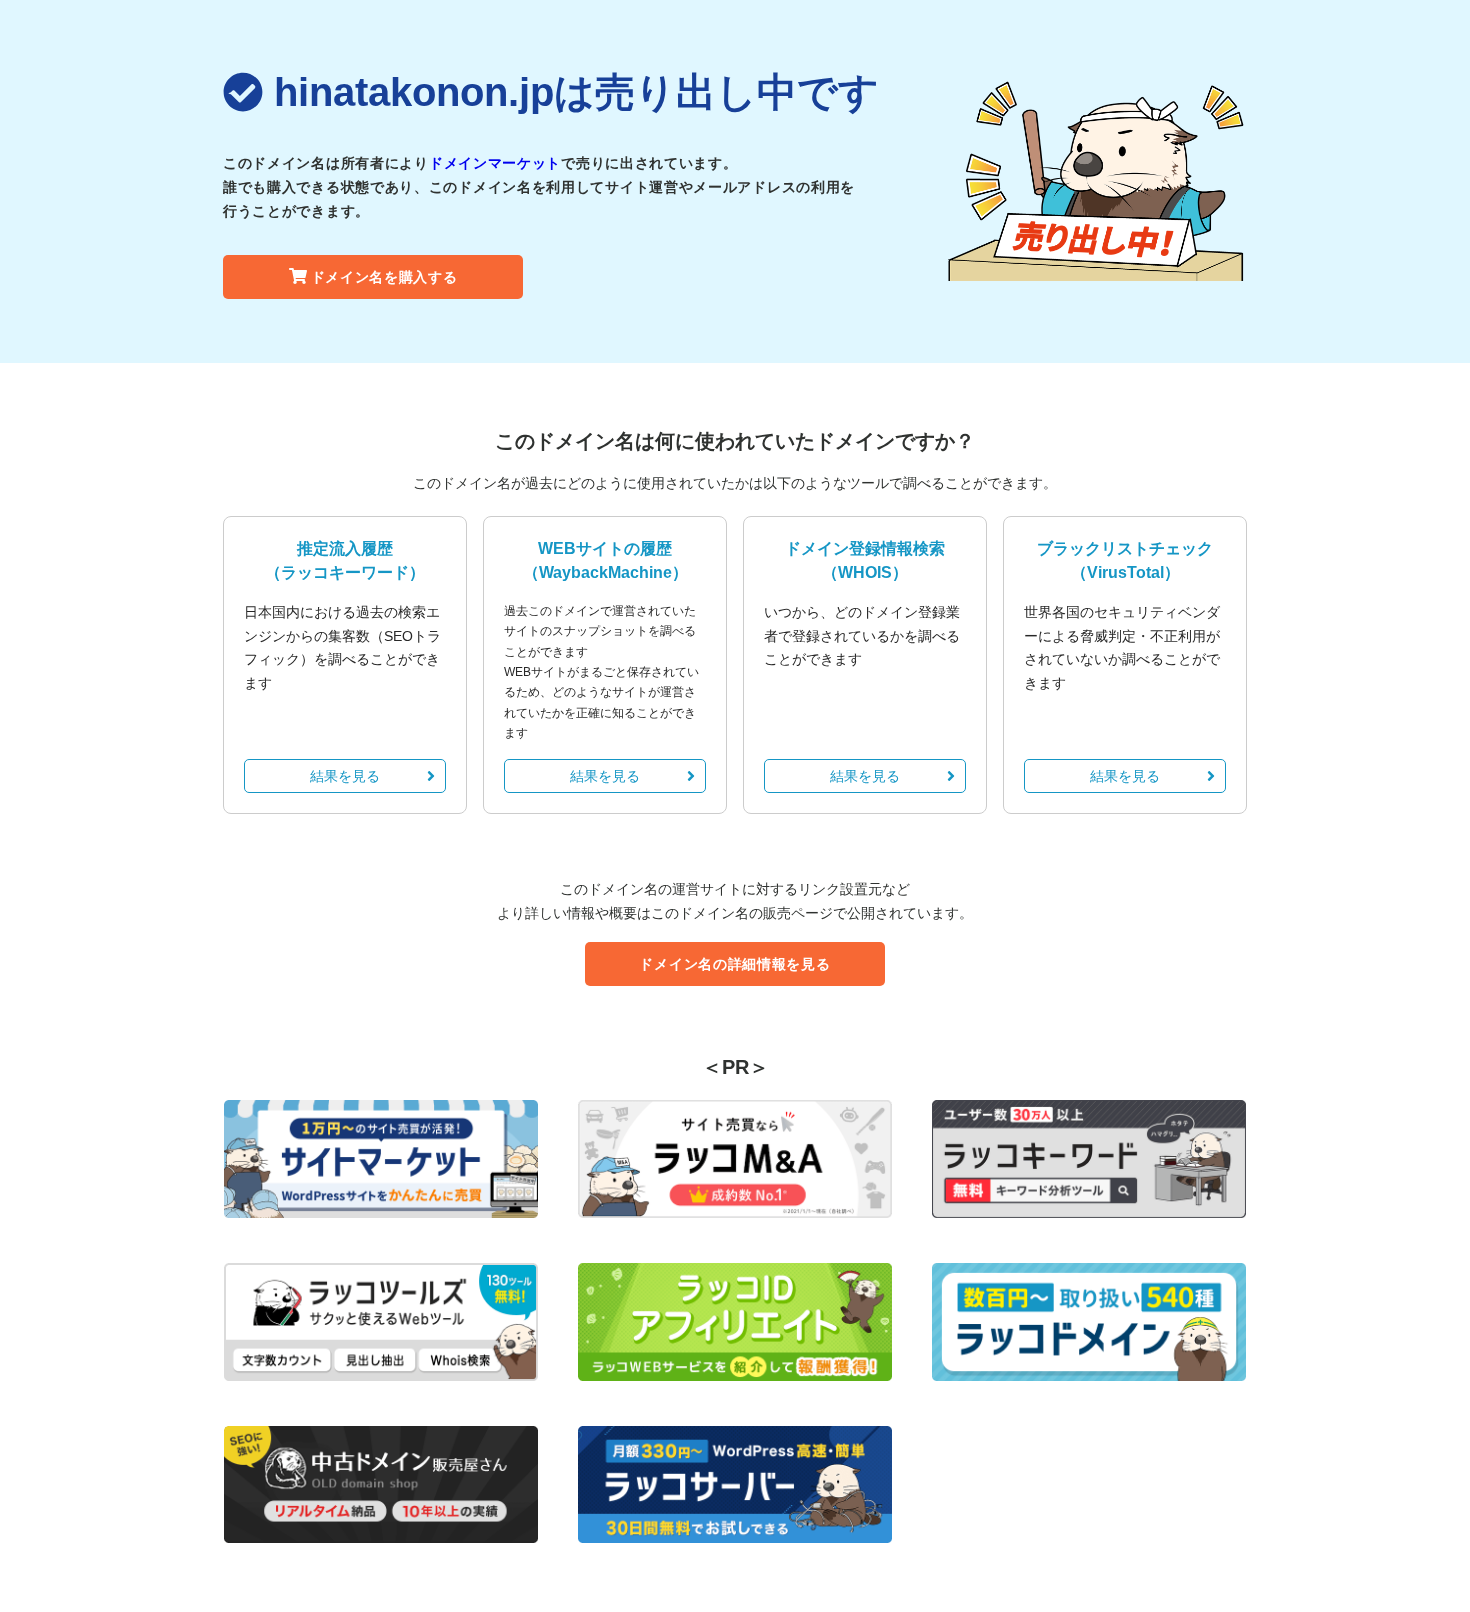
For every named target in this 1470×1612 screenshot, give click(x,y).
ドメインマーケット (495, 163)
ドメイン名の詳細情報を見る (734, 964)
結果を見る (345, 776)
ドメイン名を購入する (384, 277)
